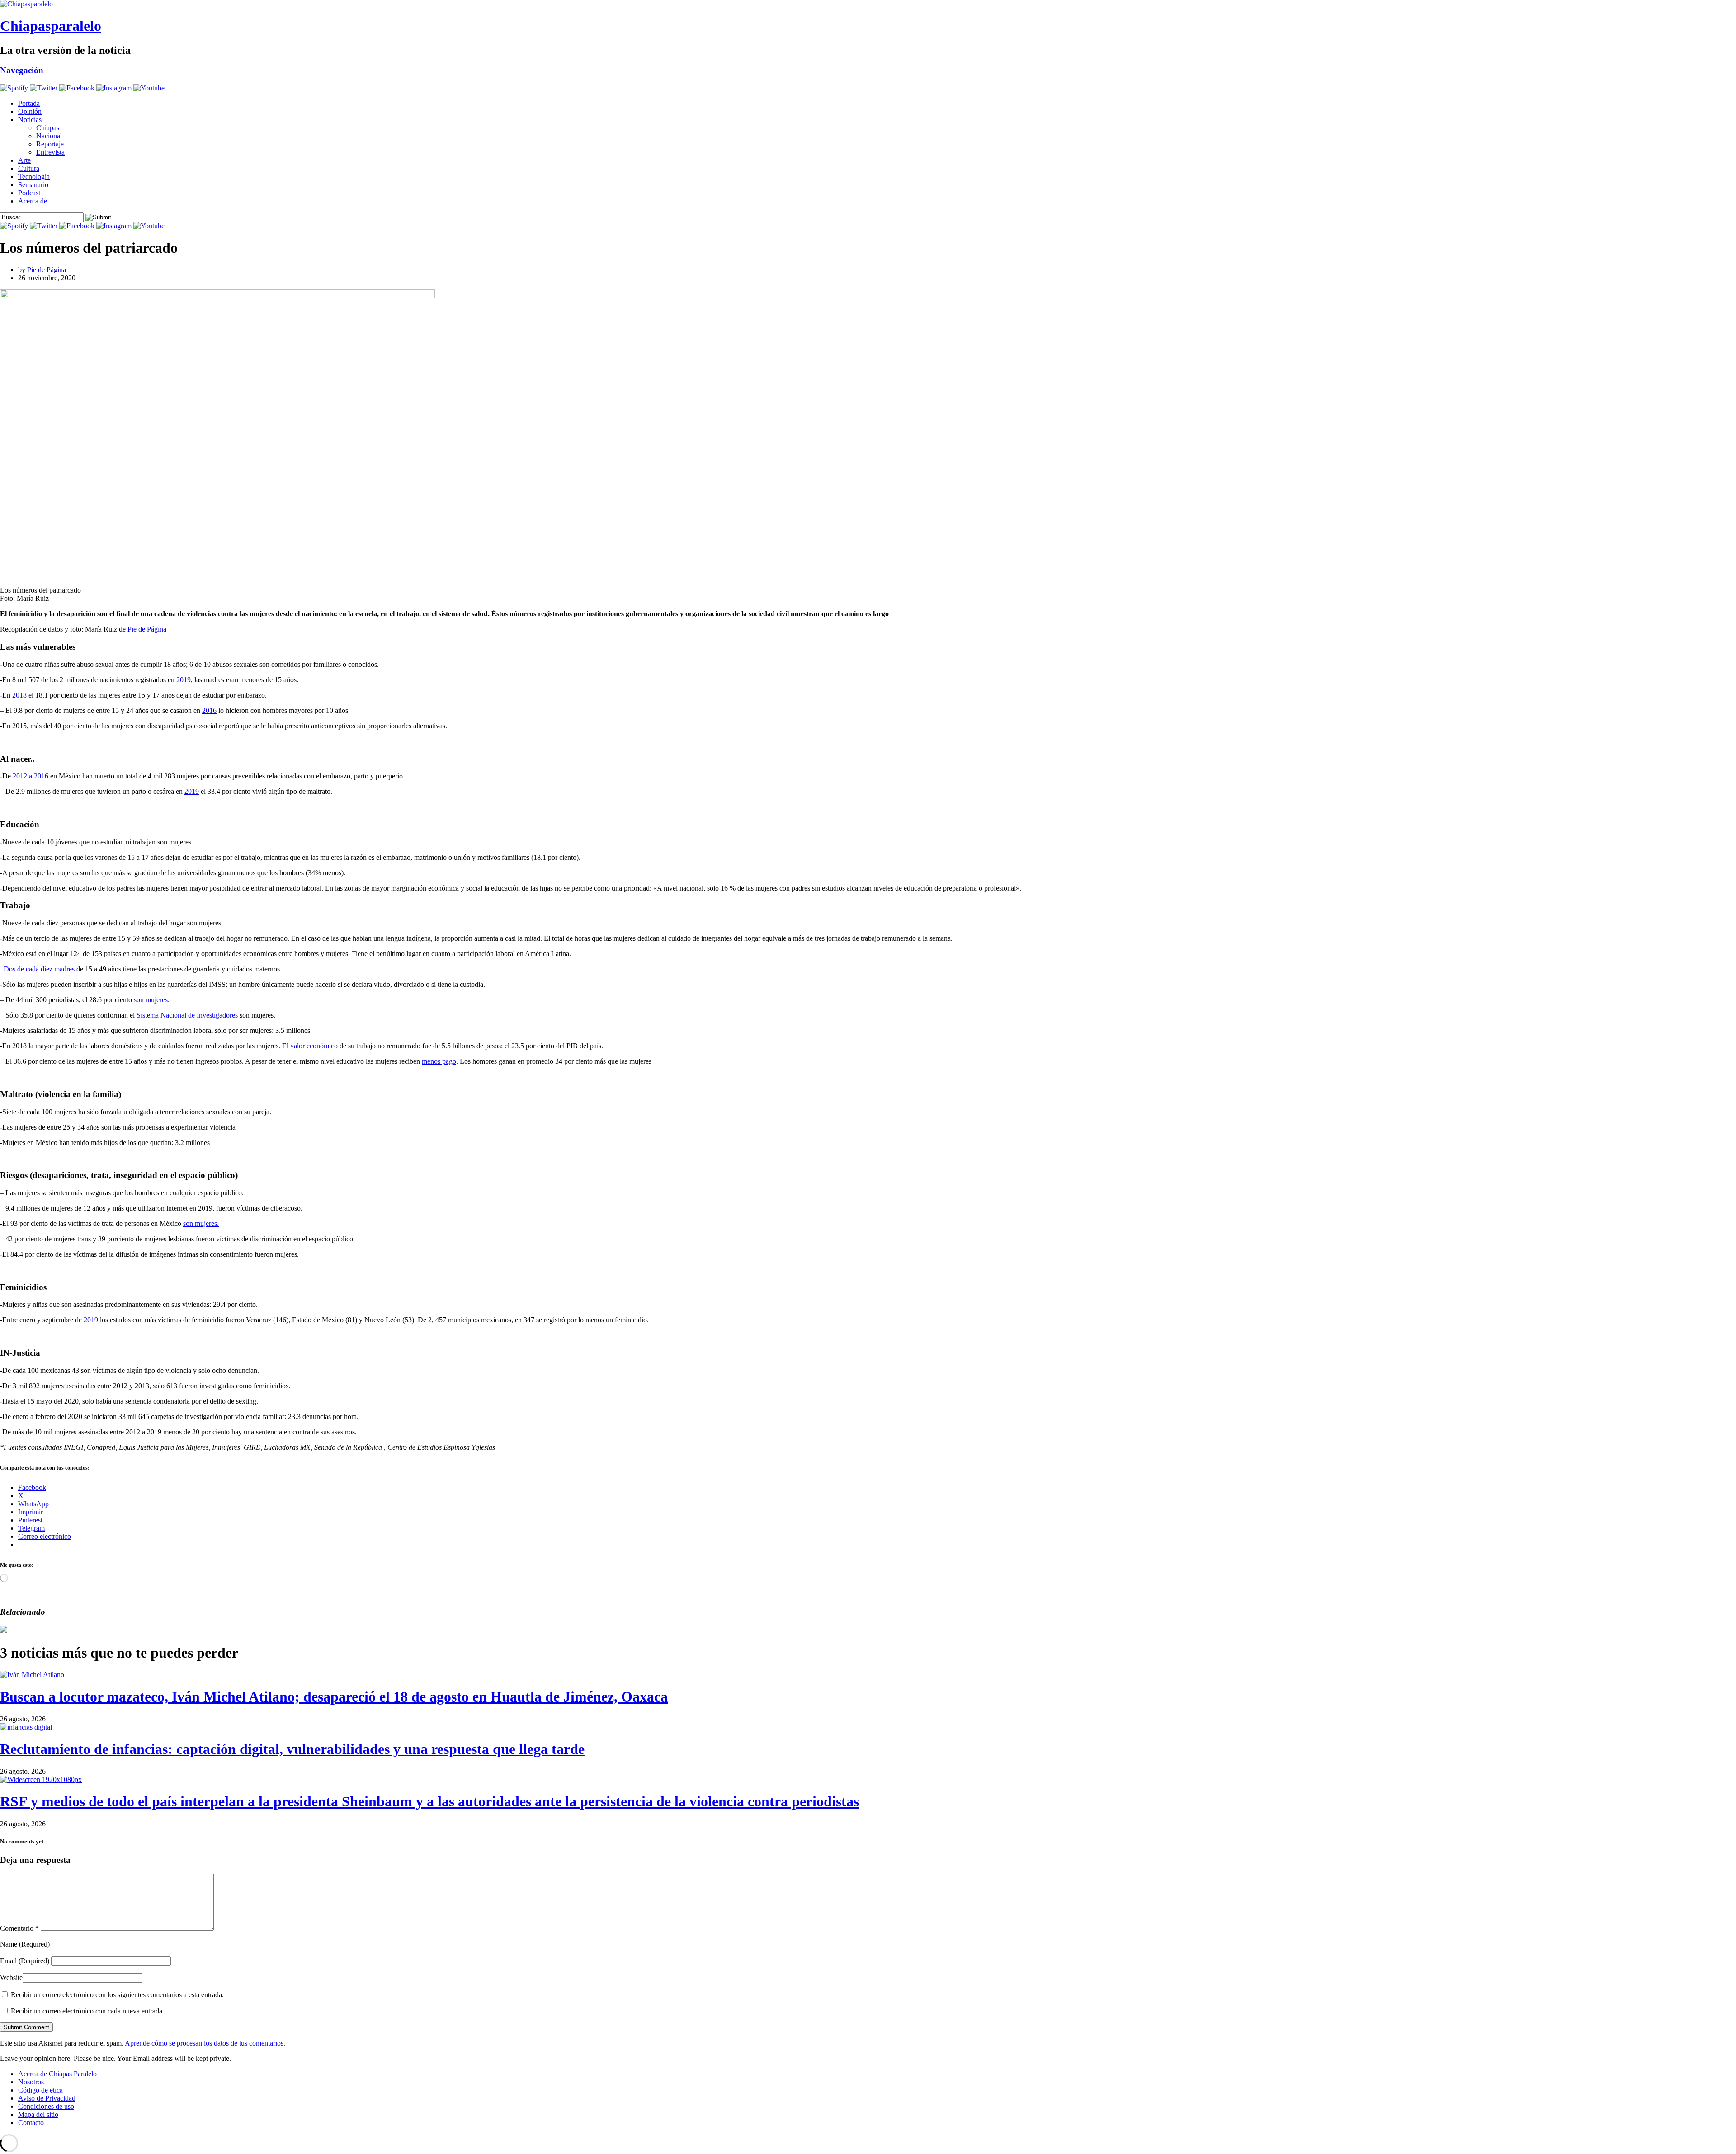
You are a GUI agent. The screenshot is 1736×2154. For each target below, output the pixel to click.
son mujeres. (152, 1000)
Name (25, 1944)
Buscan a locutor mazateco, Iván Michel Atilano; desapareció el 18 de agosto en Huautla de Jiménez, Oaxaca (334, 1697)
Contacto (31, 2123)
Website (11, 1977)
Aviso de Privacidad (47, 2098)
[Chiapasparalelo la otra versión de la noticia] (868, 4)
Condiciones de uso (46, 2106)
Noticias (30, 120)
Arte (24, 160)
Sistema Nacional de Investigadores (188, 1015)
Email (25, 1961)
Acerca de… (36, 201)
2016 (209, 710)
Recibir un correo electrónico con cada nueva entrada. (87, 2011)
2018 (19, 695)
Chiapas (48, 128)
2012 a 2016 (31, 776)
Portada (29, 103)
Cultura (29, 168)
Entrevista (50, 152)
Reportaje (50, 144)
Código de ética (40, 2090)
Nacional (49, 136)
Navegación (22, 70)
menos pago (439, 1061)
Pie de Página (47, 270)
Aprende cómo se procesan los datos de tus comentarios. (205, 2043)
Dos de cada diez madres (39, 969)
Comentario (19, 1928)
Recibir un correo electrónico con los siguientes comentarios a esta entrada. (117, 1995)
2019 (184, 680)
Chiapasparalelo (51, 26)
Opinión (30, 111)
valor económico (314, 1046)
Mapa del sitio (38, 2114)
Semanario (33, 185)
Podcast (29, 193)
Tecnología (34, 177)
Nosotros (31, 2082)
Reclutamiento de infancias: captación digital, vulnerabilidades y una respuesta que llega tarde (292, 1749)
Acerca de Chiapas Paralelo (57, 2074)
